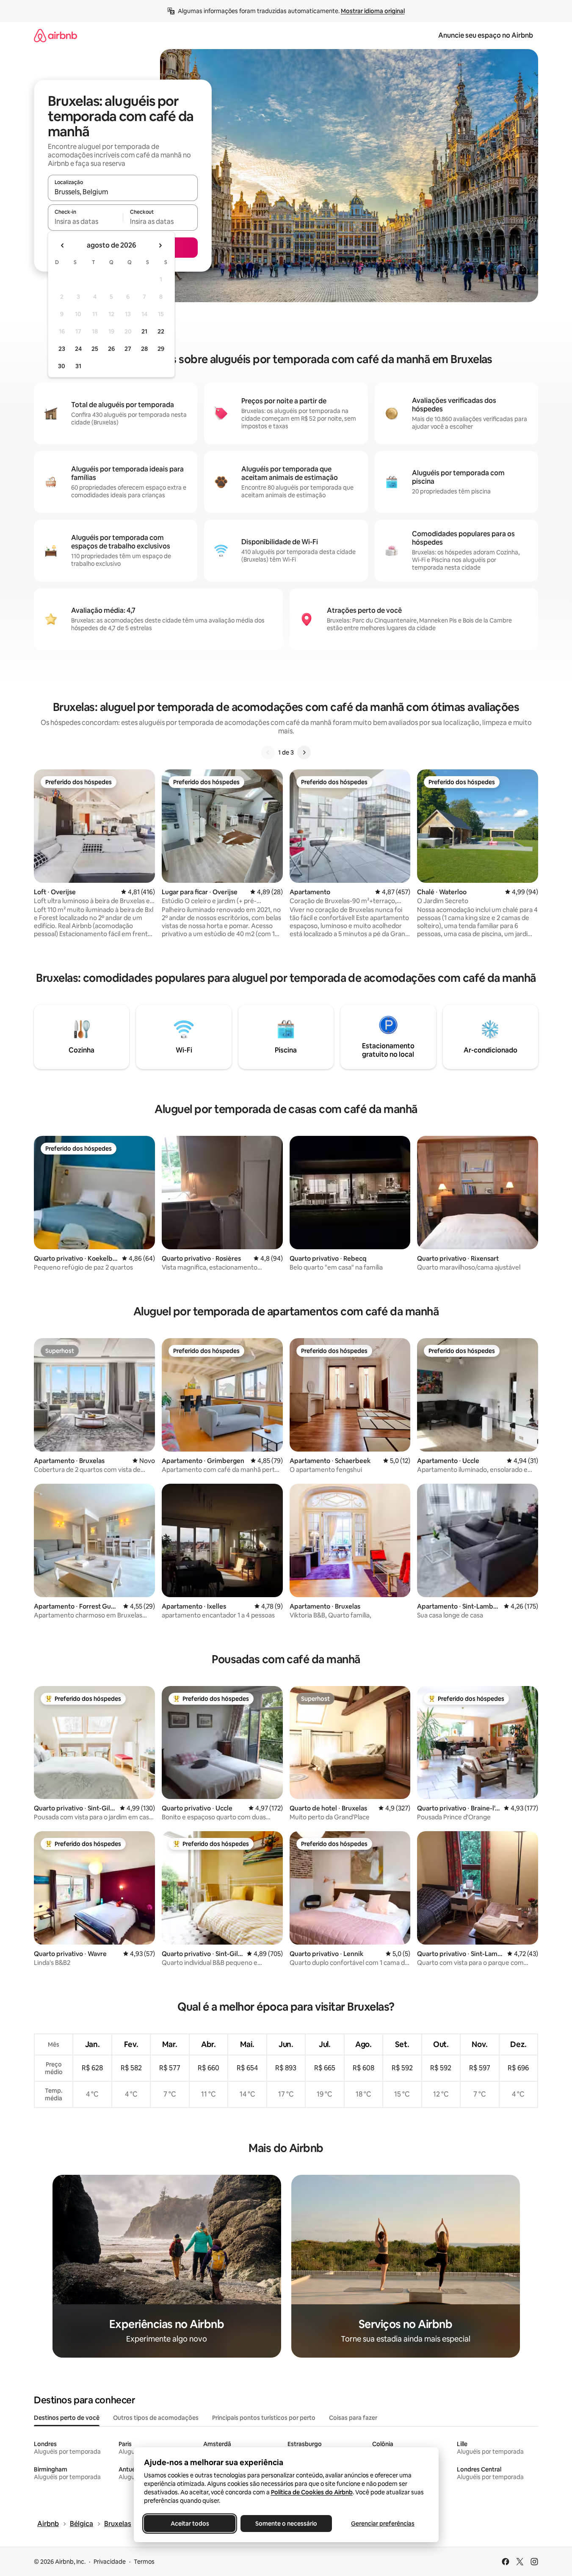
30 (62, 366)
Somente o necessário (286, 2524)
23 (62, 349)
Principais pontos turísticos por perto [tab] (264, 2418)
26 (111, 349)
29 (161, 349)
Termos (144, 2562)
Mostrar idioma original (373, 11)
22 (161, 331)
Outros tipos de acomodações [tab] (156, 2418)
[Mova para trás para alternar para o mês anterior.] (63, 245)
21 (144, 331)
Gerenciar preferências (383, 2524)
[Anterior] (268, 752)
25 (95, 349)
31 (78, 366)
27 (128, 349)
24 (78, 349)
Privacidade (110, 2562)
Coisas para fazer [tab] (353, 2418)
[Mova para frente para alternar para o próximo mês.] (160, 245)
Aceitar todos (189, 2524)
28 (144, 349)
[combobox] (123, 192)
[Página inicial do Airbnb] (55, 35)
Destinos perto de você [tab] (67, 2418)
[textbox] (85, 221)
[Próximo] (304, 752)
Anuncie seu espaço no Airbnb (486, 35)
